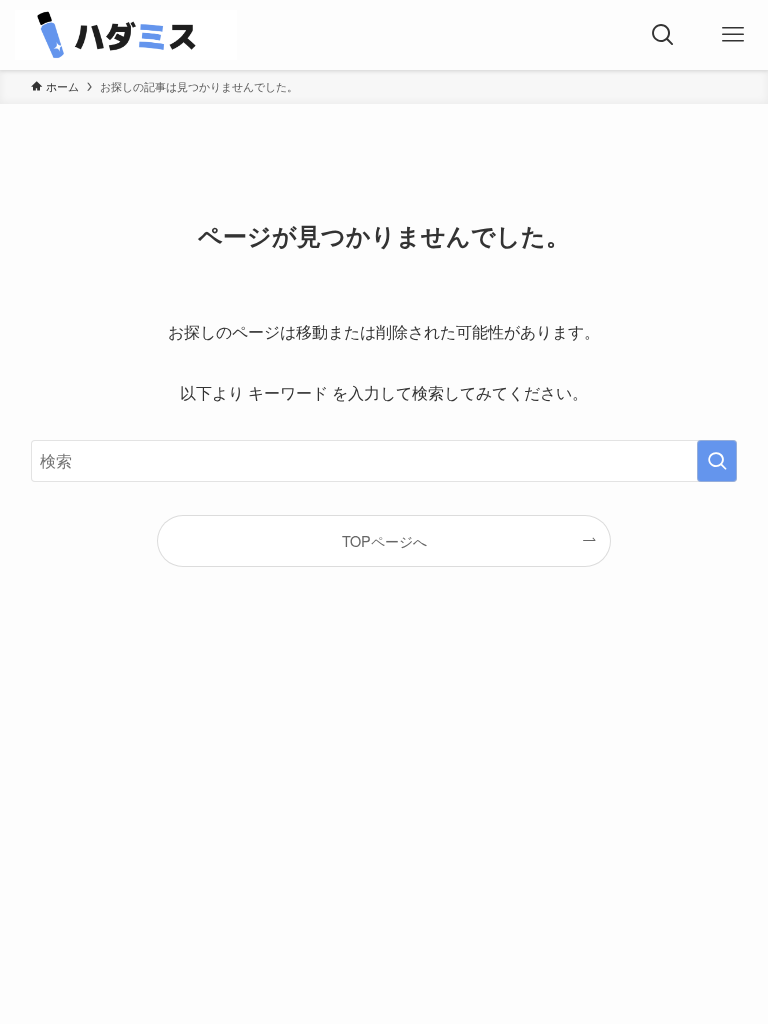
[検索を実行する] (717, 461)
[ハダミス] (126, 35)
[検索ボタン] (663, 35)
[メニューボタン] (733, 35)
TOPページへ (384, 540)
